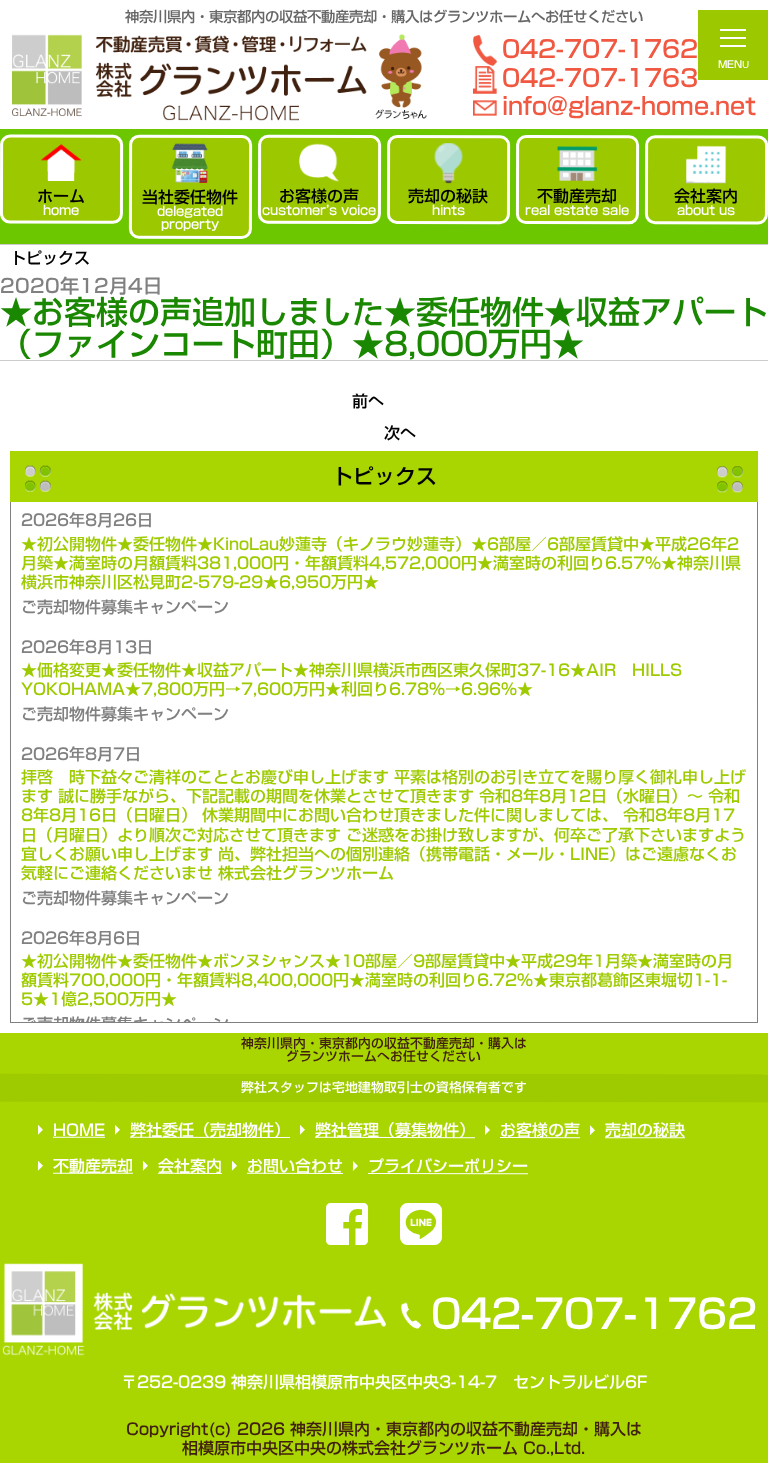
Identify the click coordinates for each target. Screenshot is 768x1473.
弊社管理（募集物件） (395, 1130)
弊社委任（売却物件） (210, 1130)
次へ (400, 433)
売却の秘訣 (645, 1130)
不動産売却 (93, 1166)
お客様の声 (540, 1130)
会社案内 (190, 1166)
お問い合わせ (295, 1166)
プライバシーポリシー (448, 1166)
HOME (79, 1130)
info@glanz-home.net (629, 106)
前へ (368, 401)
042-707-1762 (593, 1314)
